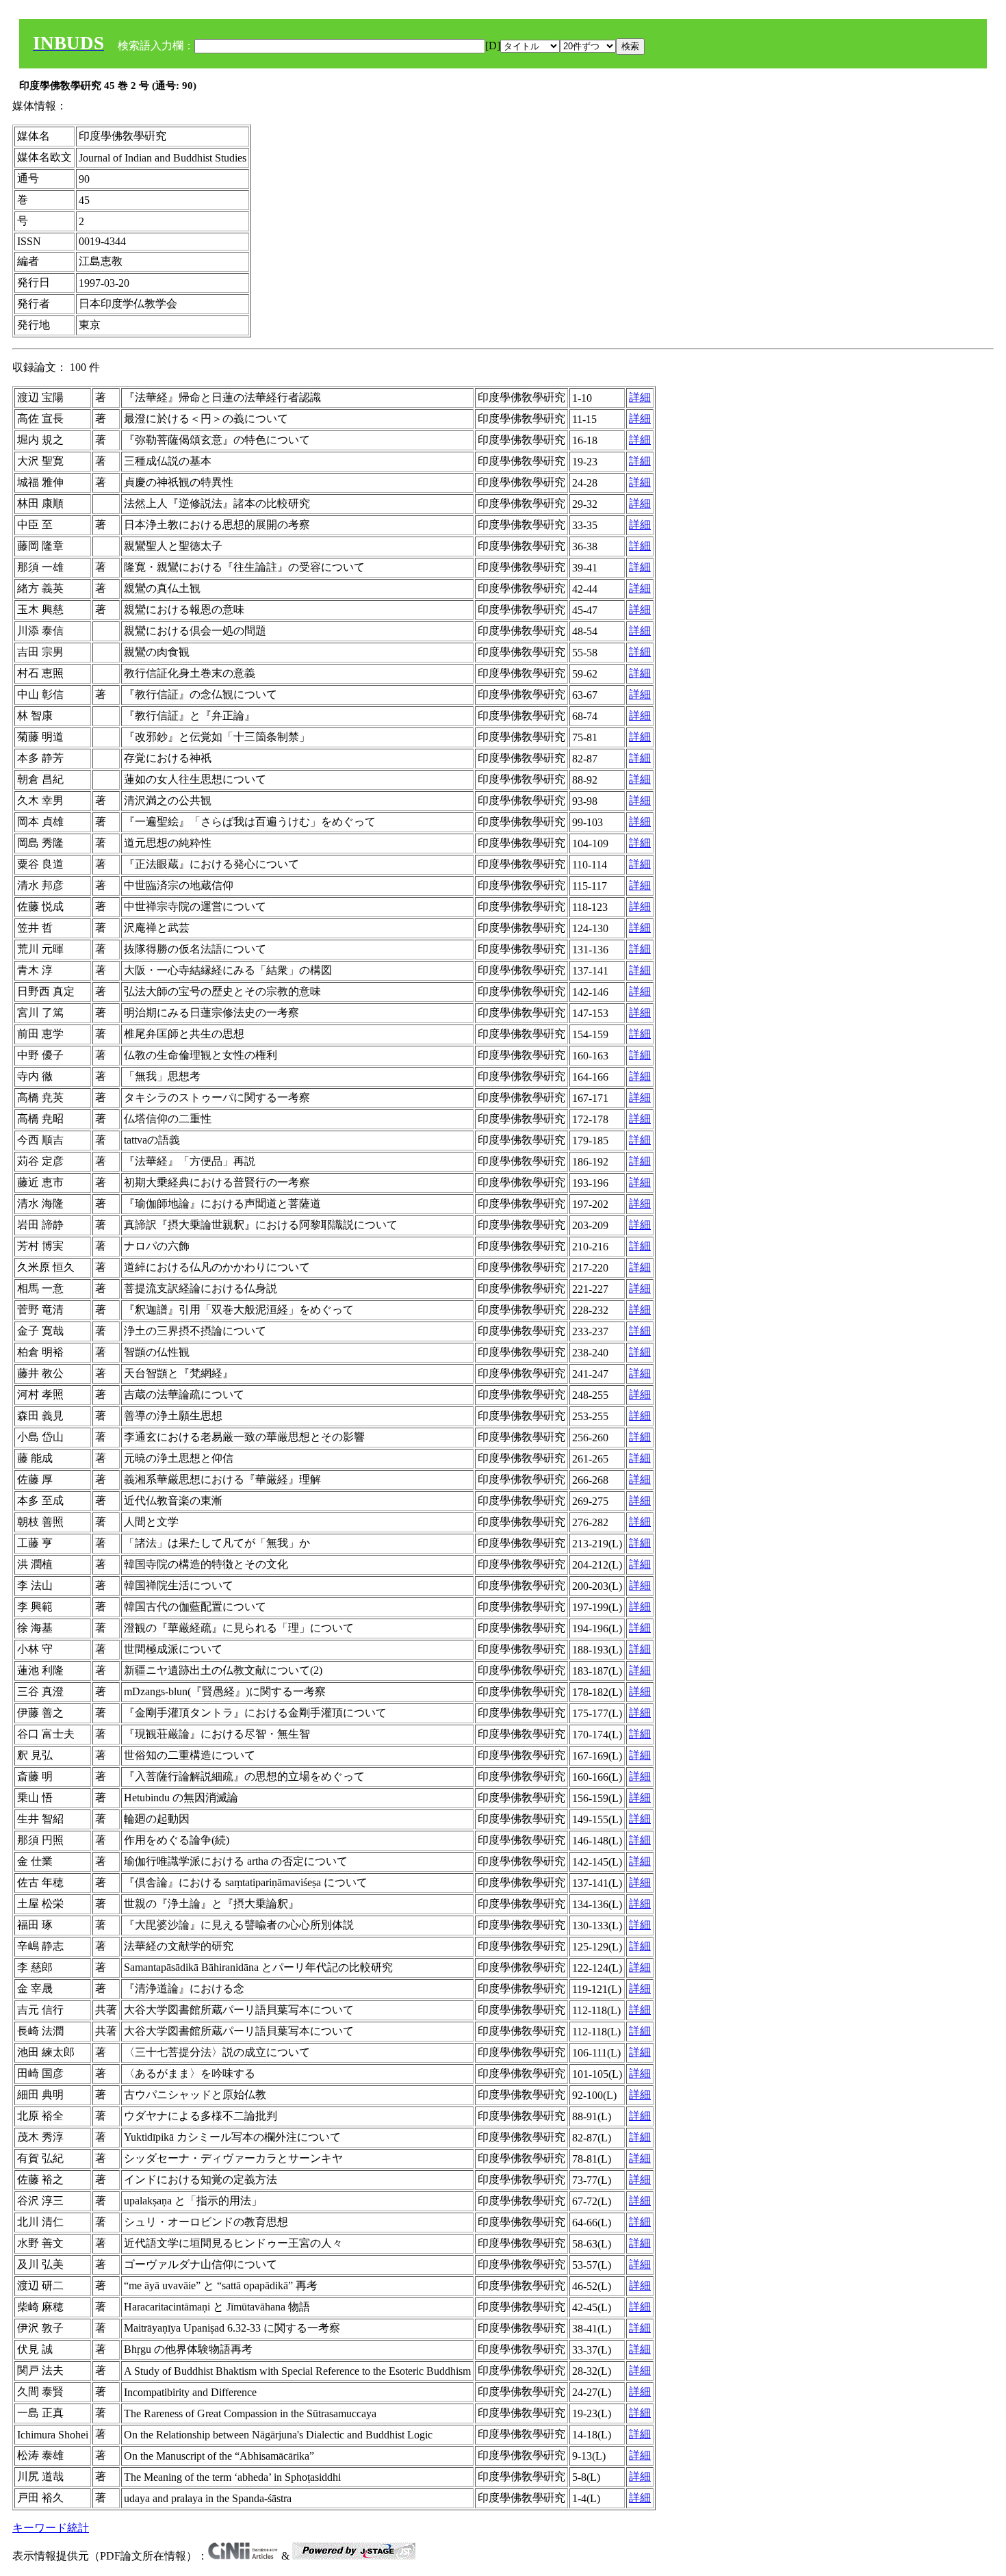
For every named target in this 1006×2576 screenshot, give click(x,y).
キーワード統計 (51, 2528)
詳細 (640, 397)
